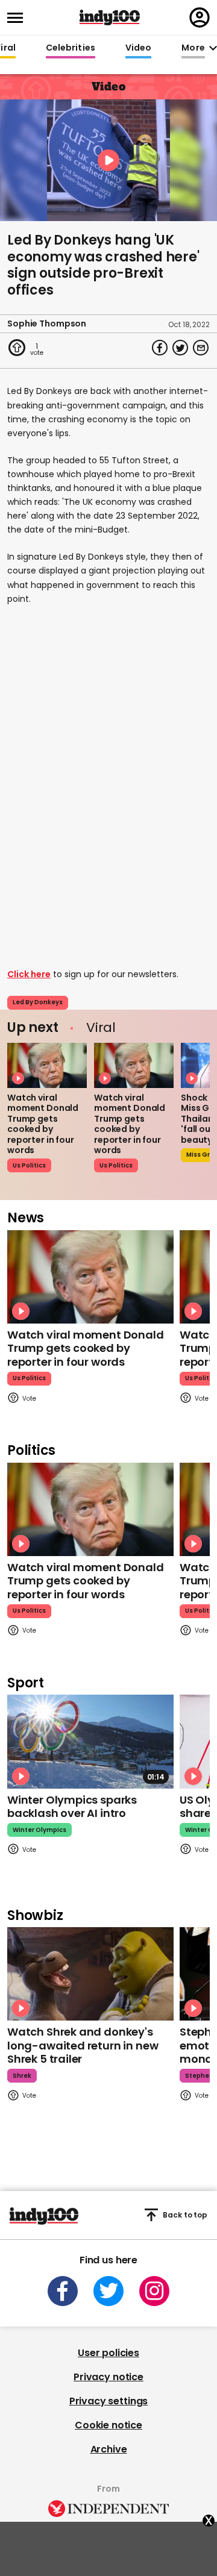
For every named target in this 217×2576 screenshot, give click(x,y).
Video (138, 48)
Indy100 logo (110, 17)
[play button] (108, 160)
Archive (109, 2449)
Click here (29, 974)
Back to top (185, 2215)
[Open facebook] (63, 2291)
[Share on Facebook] (160, 348)
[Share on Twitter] (180, 348)
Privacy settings (108, 2401)
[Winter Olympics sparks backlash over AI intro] (90, 1741)
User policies (108, 2353)
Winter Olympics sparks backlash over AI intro (72, 1807)
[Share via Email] (201, 348)
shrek (22, 2076)
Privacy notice (108, 2377)
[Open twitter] (108, 2291)
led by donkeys (38, 1002)
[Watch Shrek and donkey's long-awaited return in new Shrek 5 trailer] (90, 1974)
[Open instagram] (154, 2291)
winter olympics (39, 1830)
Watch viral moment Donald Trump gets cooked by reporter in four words (43, 1124)
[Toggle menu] (19, 18)
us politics (29, 1165)
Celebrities (71, 48)
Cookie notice (108, 2425)
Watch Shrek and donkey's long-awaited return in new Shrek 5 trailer (83, 2045)
